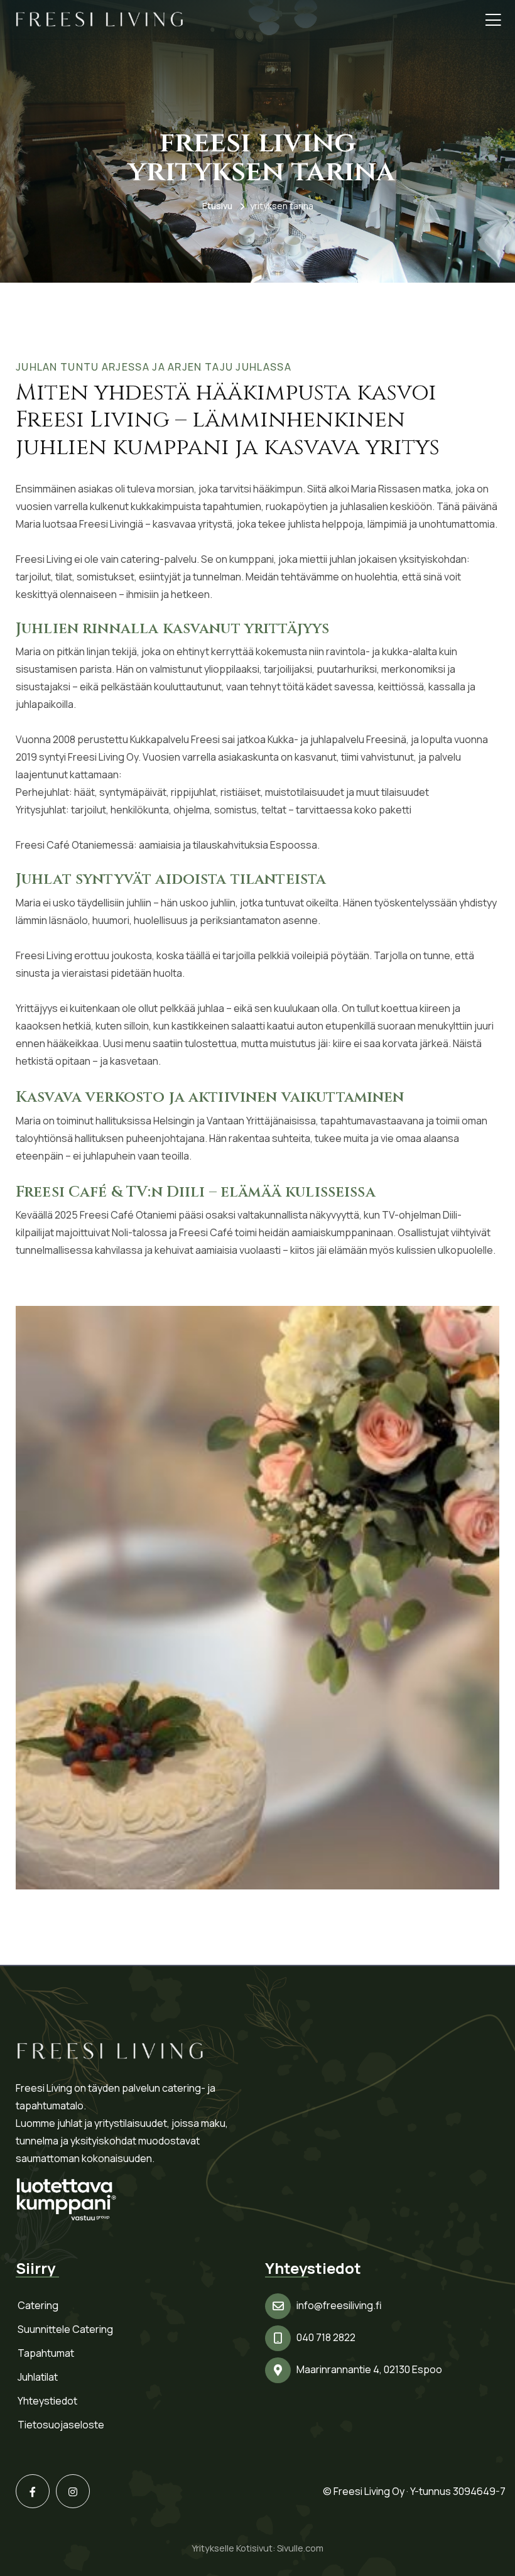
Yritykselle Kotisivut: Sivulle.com (257, 2548)
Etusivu (217, 206)
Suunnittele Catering (65, 2329)
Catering (38, 2305)
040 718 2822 (326, 2337)
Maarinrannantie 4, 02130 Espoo (369, 2369)
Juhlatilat (38, 2377)
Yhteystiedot (47, 2401)
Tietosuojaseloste (61, 2425)
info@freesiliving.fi (339, 2305)
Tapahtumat (46, 2353)
